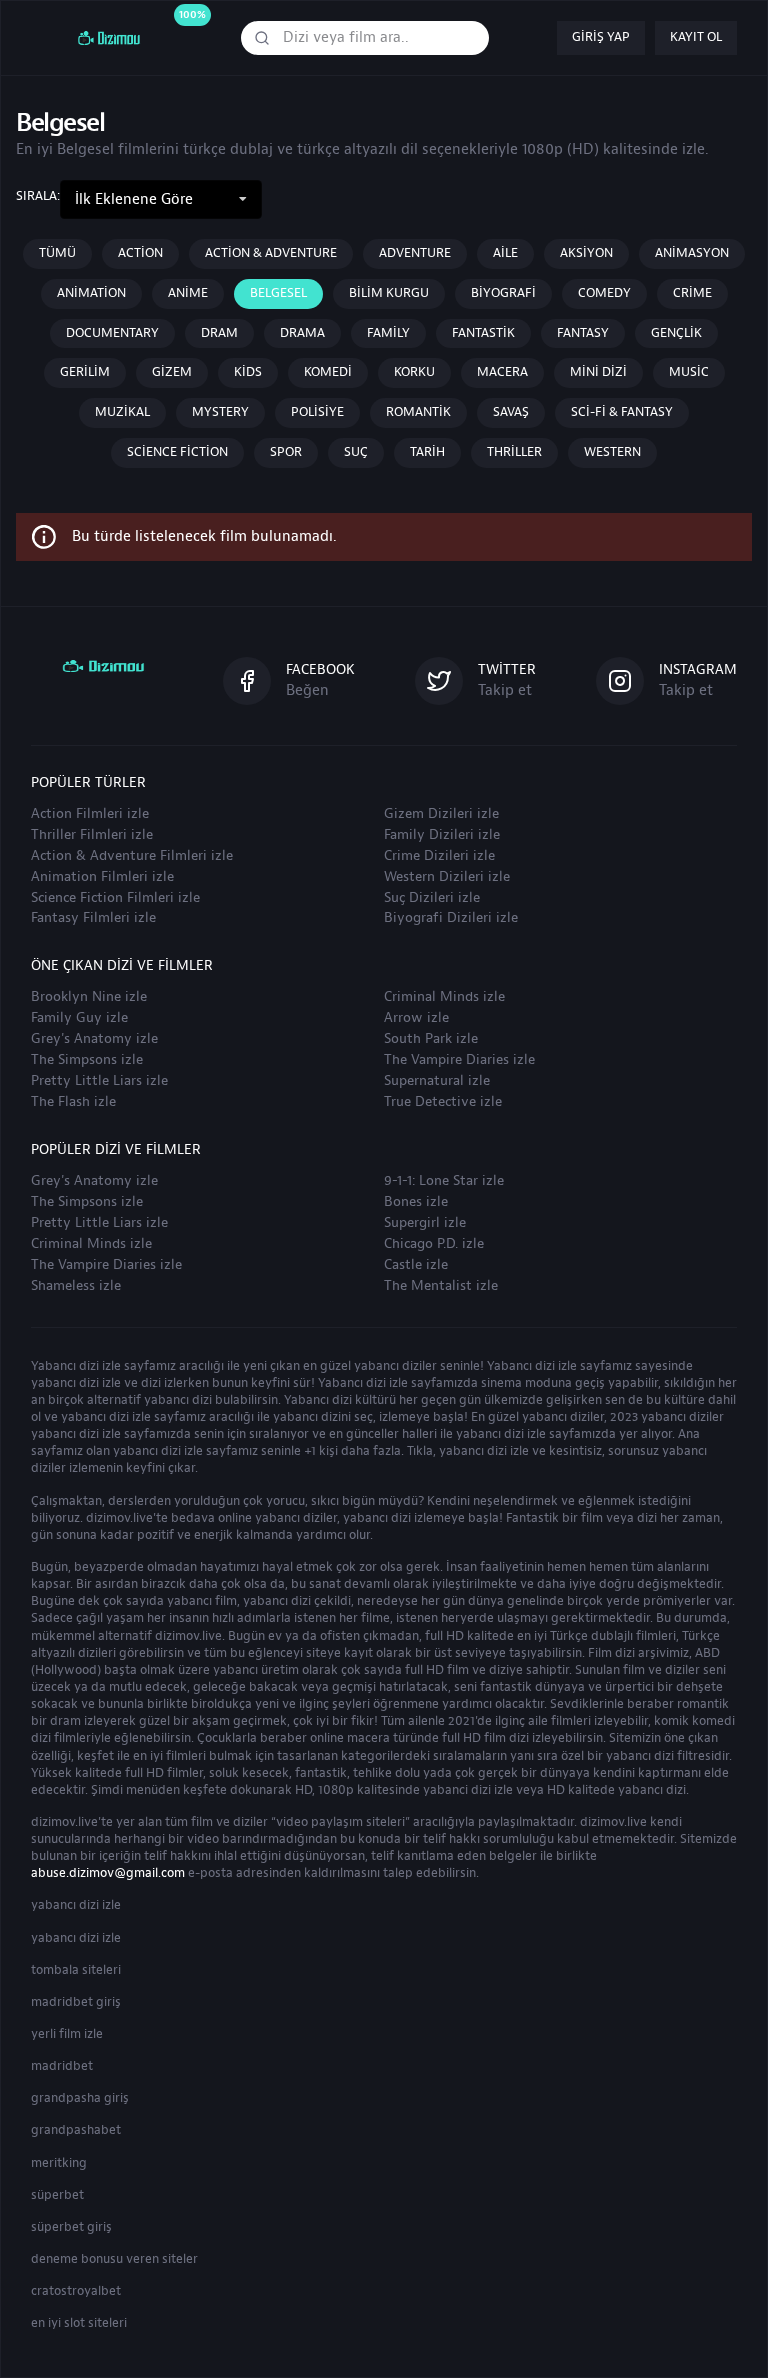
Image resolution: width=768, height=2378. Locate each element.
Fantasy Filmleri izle (93, 918)
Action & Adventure (271, 253)
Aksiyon (586, 253)
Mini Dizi (598, 372)
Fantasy (583, 333)
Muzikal (122, 412)
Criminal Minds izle (444, 997)
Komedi (328, 372)
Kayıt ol (696, 37)
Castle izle (416, 1265)
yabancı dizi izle (76, 1905)
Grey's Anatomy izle (94, 1039)
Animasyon (692, 253)
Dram (219, 333)
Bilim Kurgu (389, 293)
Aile (505, 253)
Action (140, 253)
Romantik (418, 412)
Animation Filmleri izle (102, 877)
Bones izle (416, 1202)
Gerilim (85, 372)
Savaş (511, 412)
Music (689, 372)
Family (388, 333)
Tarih (427, 452)
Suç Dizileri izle (432, 898)
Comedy (604, 293)
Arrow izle (416, 1018)
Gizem (172, 372)
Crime (692, 293)
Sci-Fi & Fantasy (622, 412)
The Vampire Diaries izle (459, 1060)
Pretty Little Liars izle (99, 1081)
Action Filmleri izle (90, 814)
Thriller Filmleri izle (92, 835)
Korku (414, 372)
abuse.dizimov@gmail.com (108, 1873)
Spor (286, 452)
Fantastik (483, 333)
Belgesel (278, 293)
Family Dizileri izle (442, 835)
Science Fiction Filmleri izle (115, 898)
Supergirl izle (425, 1223)
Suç (356, 452)
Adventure (415, 253)
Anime (188, 293)
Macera (502, 372)
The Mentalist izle (441, 1286)
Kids (248, 372)
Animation (91, 293)
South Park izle (431, 1039)
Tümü (57, 253)
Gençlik (676, 333)
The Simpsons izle (87, 1060)
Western (612, 452)
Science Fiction (177, 452)
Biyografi (503, 293)
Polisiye (317, 412)
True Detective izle (443, 1102)
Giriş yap (601, 37)
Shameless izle (76, 1286)
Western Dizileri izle (447, 877)
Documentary (112, 333)
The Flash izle (73, 1102)
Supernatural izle (437, 1081)
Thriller (514, 452)
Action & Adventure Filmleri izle (132, 856)
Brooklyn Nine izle (89, 997)
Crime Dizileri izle (439, 856)
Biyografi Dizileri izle (451, 918)
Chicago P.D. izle (434, 1244)
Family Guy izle (79, 1018)
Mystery (220, 412)
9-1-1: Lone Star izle (444, 1181)
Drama (302, 333)
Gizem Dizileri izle (441, 814)
